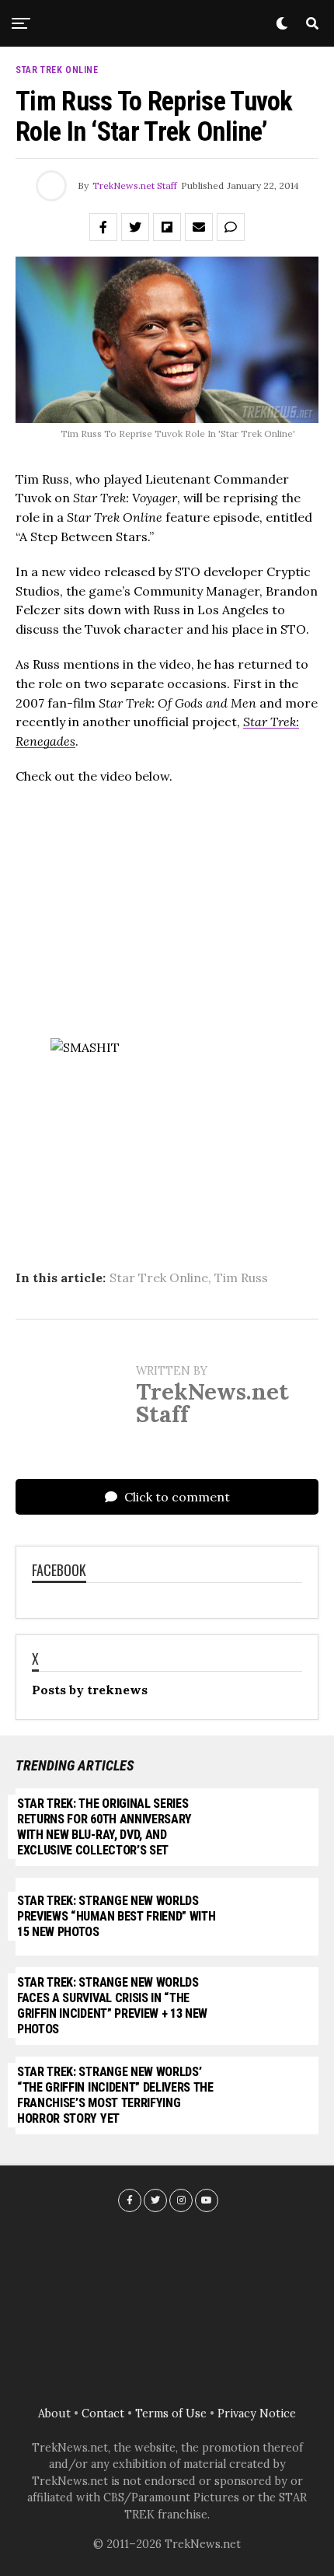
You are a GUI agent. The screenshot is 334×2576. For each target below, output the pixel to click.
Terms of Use (171, 2413)
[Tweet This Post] (135, 227)
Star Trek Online (159, 1278)
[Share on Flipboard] (167, 227)
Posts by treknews (90, 1690)
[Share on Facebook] (103, 227)
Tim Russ (241, 1278)
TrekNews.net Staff (135, 185)
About (54, 2413)
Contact (103, 2413)
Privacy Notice (257, 2413)
